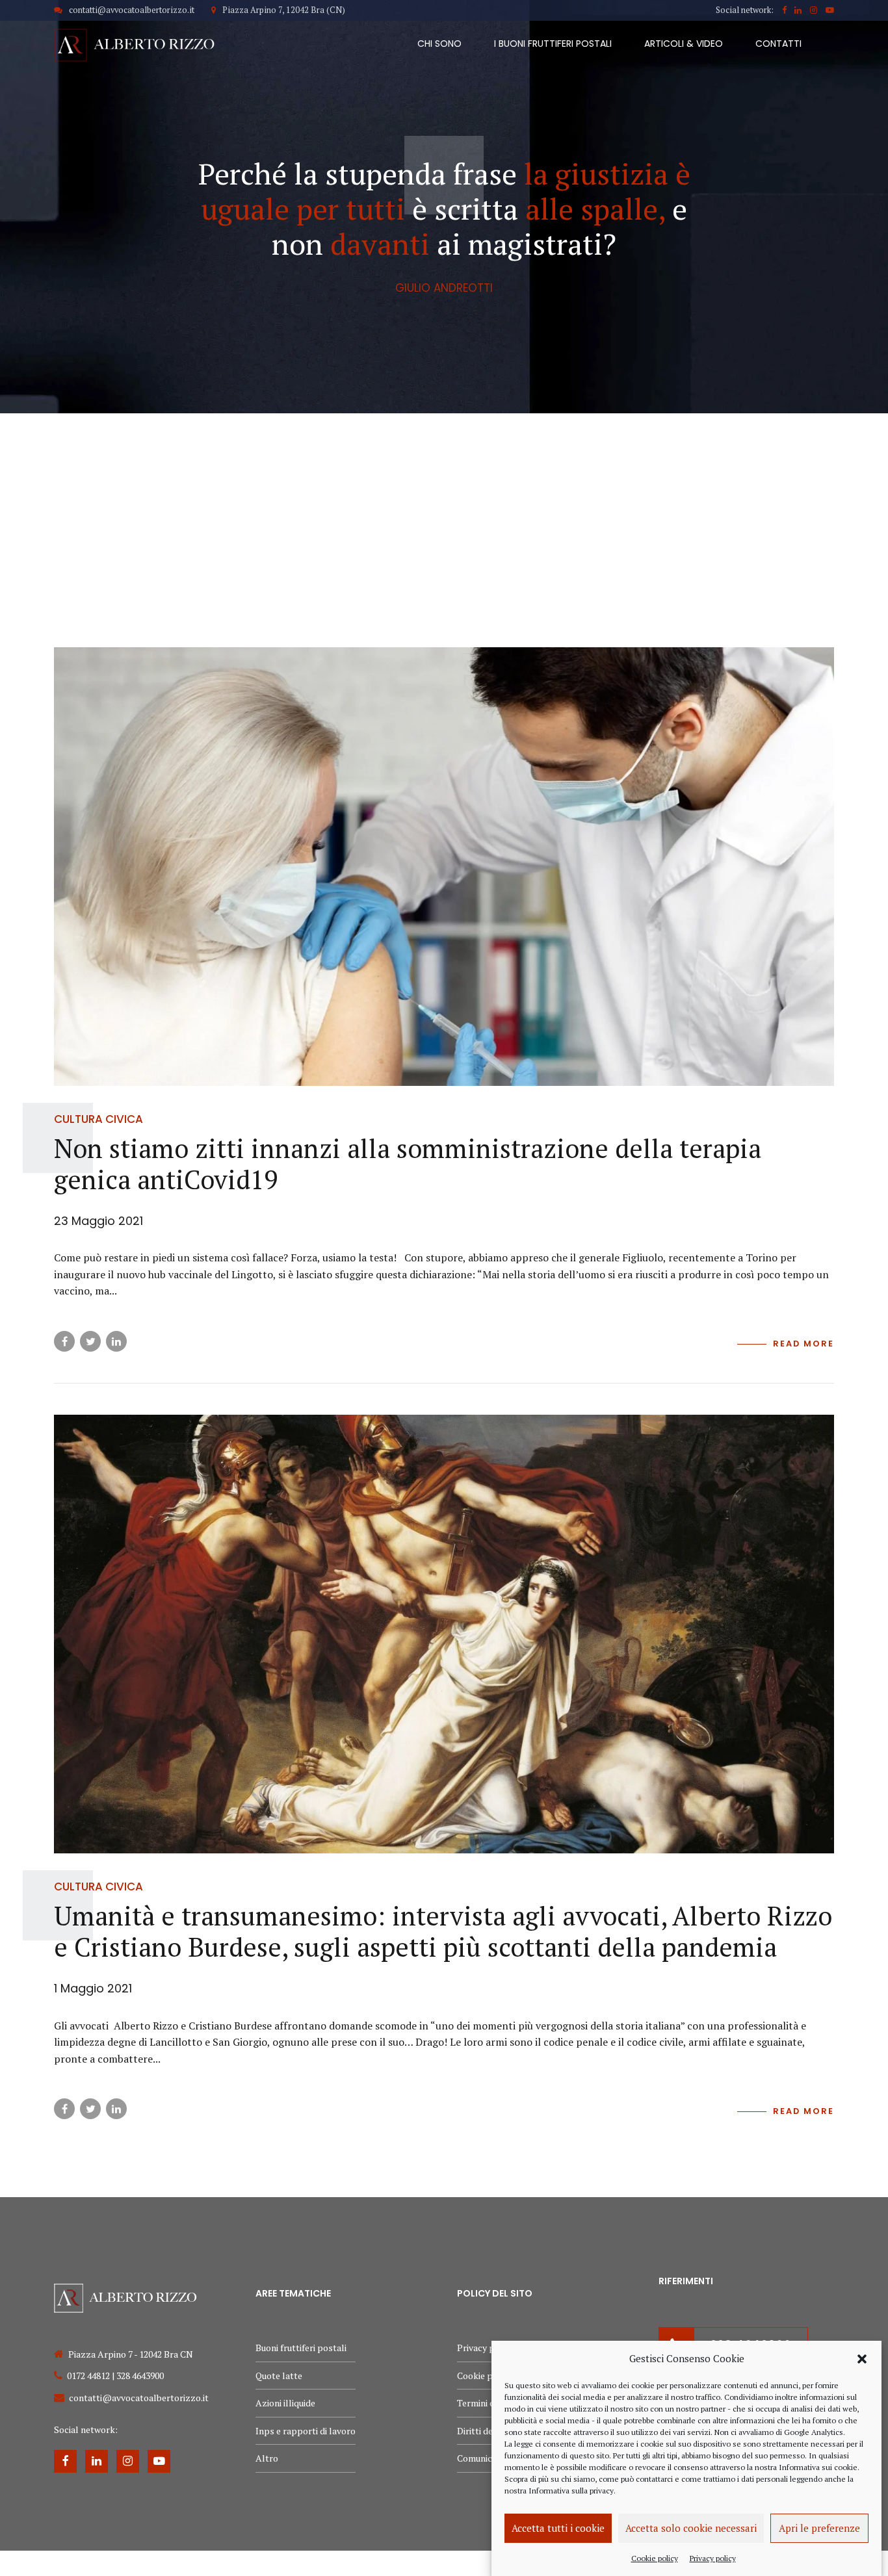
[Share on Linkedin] (116, 1341)
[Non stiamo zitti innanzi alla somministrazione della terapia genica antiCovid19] (444, 867)
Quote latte (279, 2376)
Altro (267, 2458)
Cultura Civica (98, 1119)
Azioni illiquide (285, 2403)
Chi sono (439, 44)
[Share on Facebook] (64, 1341)
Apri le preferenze (819, 2528)
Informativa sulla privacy (571, 2491)
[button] (862, 2359)
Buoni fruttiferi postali (301, 2348)
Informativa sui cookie (818, 2467)
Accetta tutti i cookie (558, 2528)
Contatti (778, 44)
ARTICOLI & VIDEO (684, 44)
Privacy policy (713, 2557)
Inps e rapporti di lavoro (306, 2431)
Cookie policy (655, 2557)
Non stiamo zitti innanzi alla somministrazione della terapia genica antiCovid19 (408, 1164)
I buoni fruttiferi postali (553, 44)
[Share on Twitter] (90, 1341)
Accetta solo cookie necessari (691, 2528)
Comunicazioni (487, 2458)
